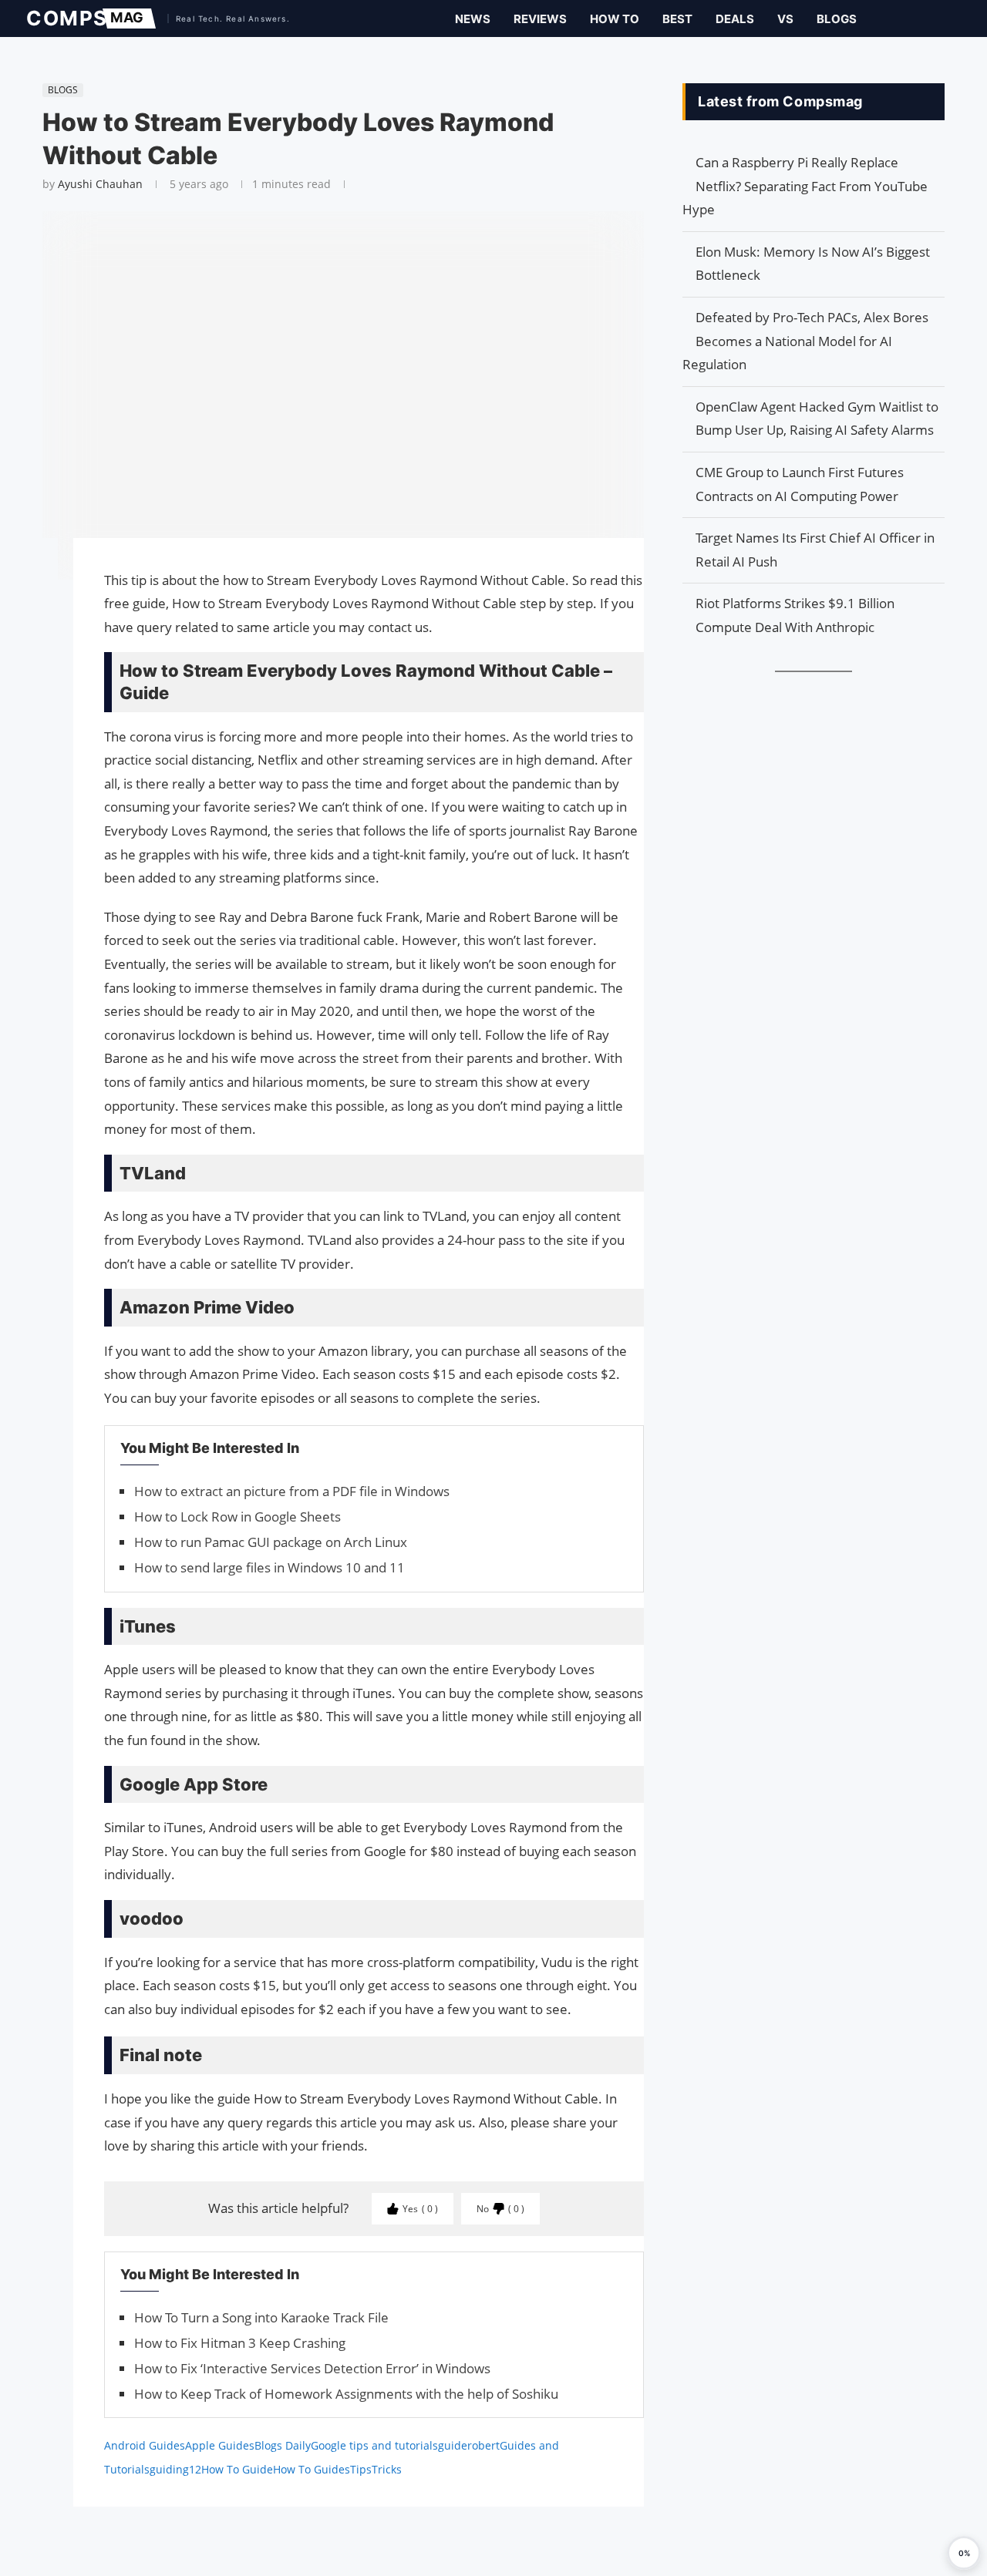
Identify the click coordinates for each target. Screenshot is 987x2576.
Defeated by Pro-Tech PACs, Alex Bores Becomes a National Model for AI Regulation (805, 341)
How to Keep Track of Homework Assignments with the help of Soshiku (346, 2394)
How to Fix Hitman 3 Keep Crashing (240, 2343)
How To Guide (237, 2469)
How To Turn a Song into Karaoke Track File (261, 2317)
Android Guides (145, 2445)
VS (785, 19)
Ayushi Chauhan (100, 184)
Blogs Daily (283, 2445)
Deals (735, 19)
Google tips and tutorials (374, 2445)
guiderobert (469, 2445)
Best (677, 19)
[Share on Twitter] (35, 594)
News (473, 19)
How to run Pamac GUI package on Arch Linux (271, 1542)
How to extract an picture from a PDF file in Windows (292, 1491)
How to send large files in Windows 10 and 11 (269, 1567)
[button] (964, 2553)
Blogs (837, 19)
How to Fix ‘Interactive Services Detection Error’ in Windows (312, 2368)
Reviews (540, 19)
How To (615, 19)
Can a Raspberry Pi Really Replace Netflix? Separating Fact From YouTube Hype (805, 186)
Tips (361, 2469)
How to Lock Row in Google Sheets (237, 1517)
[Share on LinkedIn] (35, 609)
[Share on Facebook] (35, 572)
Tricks (387, 2469)
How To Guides (312, 2469)
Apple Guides (220, 2445)
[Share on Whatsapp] (35, 624)
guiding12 (175, 2469)
